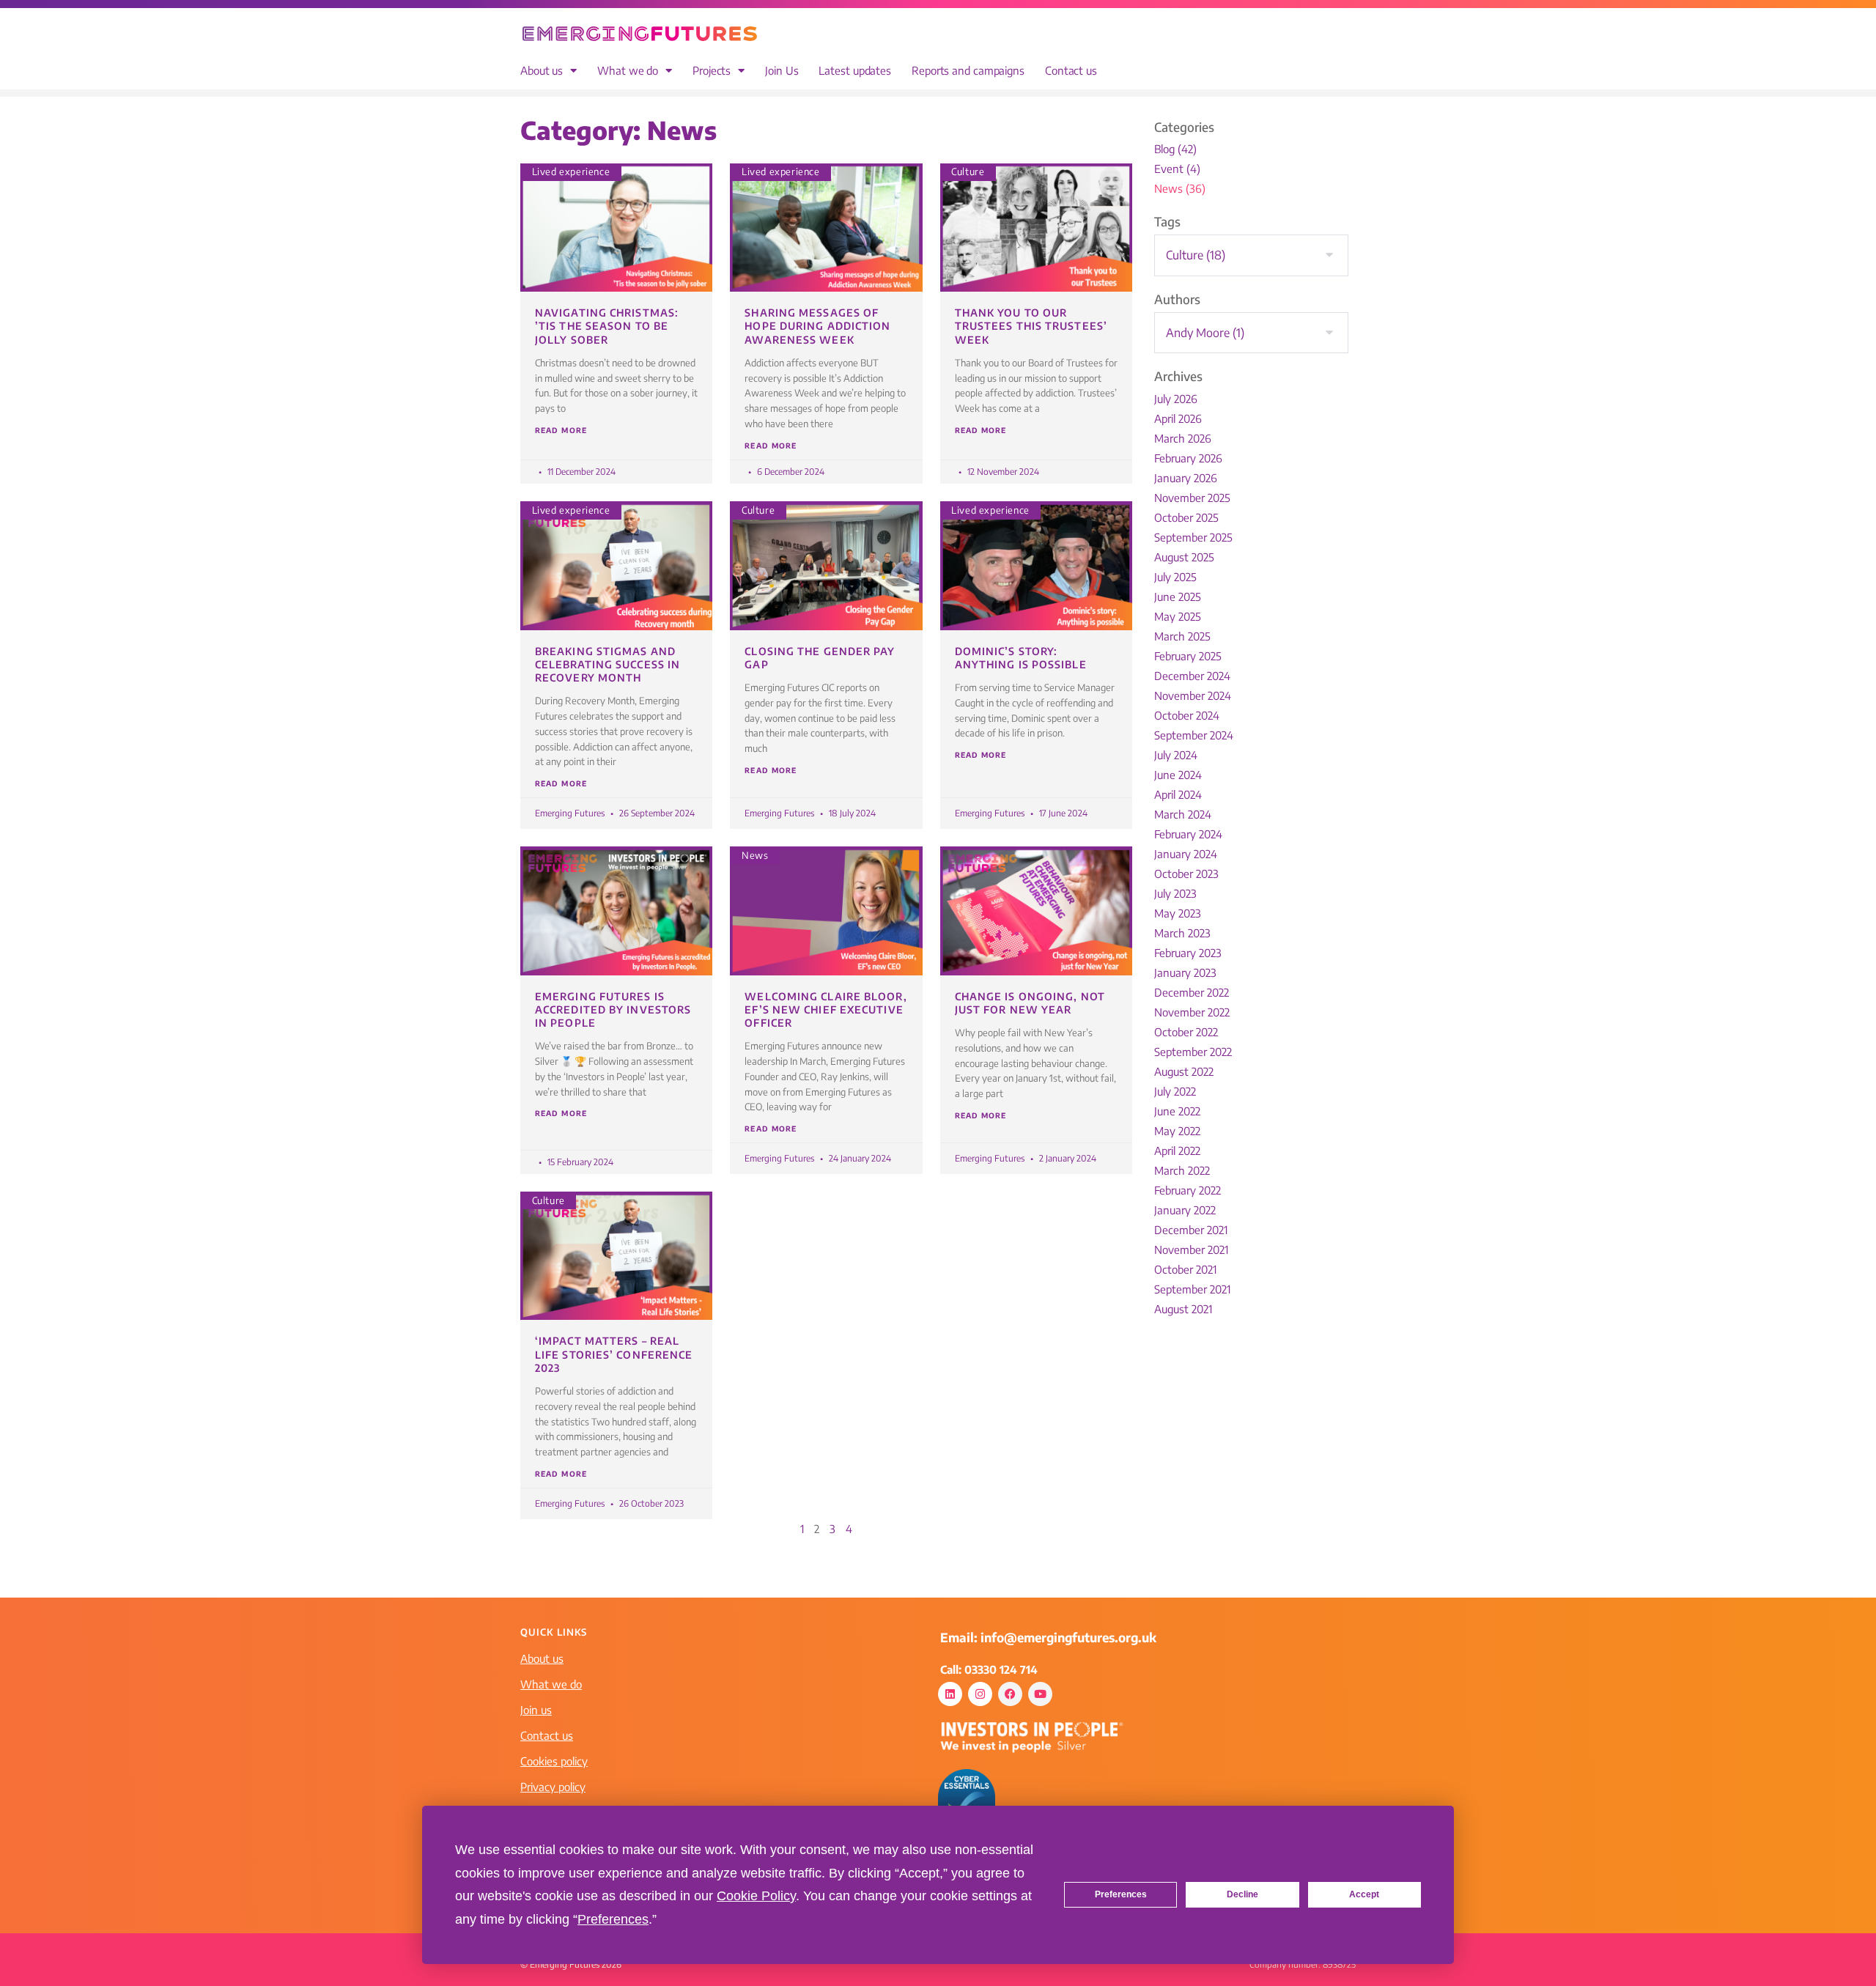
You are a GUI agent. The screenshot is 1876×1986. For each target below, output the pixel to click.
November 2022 (1192, 1012)
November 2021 (1191, 1249)
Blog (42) (1175, 149)
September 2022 (1193, 1052)
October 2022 (1186, 1032)
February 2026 (1188, 458)
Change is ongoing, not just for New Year (1030, 1003)
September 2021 (1192, 1289)
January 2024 (1186, 854)
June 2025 (1178, 597)
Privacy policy (553, 1787)
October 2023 (1186, 874)
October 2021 (1185, 1269)
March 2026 (1183, 438)
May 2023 (1178, 913)
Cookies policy (554, 1761)
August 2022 (1184, 1071)
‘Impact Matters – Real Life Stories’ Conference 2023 (614, 1354)
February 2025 (1188, 656)
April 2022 (1177, 1151)
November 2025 (1192, 498)
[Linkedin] (950, 1694)
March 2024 (1183, 814)
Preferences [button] (613, 1919)
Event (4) (1177, 169)
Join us (536, 1710)
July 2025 (1175, 577)
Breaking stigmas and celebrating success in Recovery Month (608, 664)
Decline (1242, 1894)
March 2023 (1182, 933)
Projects (712, 71)
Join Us (782, 71)
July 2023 (1175, 893)
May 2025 (1178, 616)
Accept (1364, 1894)
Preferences (1121, 1894)
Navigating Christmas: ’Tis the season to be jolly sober (607, 326)
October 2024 (1187, 715)
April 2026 (1178, 418)
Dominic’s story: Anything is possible (1021, 658)
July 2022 (1175, 1091)
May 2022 (1177, 1131)
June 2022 (1177, 1111)
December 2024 (1192, 676)
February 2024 (1188, 834)
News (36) (1180, 188)
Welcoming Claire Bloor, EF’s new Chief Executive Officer (826, 1009)
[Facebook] (1010, 1694)
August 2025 (1184, 557)
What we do (628, 71)
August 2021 (1183, 1309)
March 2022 (1182, 1170)
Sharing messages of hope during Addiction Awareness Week (817, 326)
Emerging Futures (570, 813)
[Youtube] (1040, 1694)
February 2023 (1188, 953)
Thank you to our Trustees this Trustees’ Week (1031, 326)
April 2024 (1178, 794)
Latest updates (855, 71)
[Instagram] (980, 1694)
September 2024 (1194, 735)
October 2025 (1186, 517)
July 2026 (1176, 399)
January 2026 (1186, 478)
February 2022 (1188, 1190)
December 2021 (1191, 1230)
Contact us (1071, 71)
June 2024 (1178, 775)
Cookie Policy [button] (756, 1896)
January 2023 (1185, 972)
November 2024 (1193, 695)
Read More (561, 430)
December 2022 (1192, 992)
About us (542, 71)
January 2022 (1185, 1210)
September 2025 (1193, 537)
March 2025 (1182, 636)
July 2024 (1176, 755)
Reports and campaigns (968, 71)
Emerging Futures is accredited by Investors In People (613, 1009)
